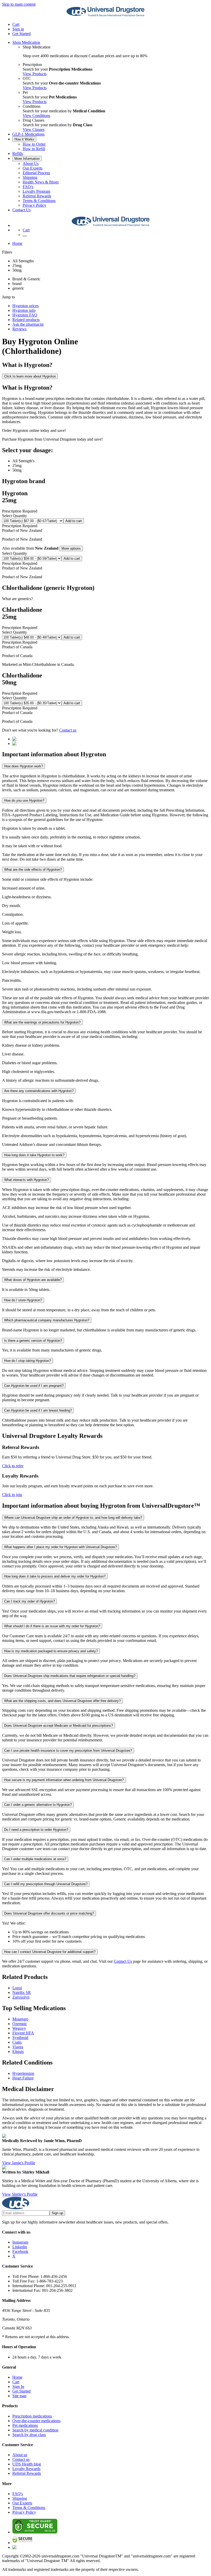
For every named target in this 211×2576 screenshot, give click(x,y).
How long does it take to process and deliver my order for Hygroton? (55, 1576)
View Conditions (36, 116)
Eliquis (18, 2051)
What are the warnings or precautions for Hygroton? (42, 1022)
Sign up (57, 2213)
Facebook (20, 2251)
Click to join (12, 1495)
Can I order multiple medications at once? (35, 1859)
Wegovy (19, 2028)
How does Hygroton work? (24, 766)
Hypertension (23, 2073)
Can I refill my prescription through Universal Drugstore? (46, 1884)
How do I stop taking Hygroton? (28, 1361)
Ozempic (20, 2024)
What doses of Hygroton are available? (33, 1280)
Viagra (18, 2047)
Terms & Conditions (39, 201)
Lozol (17, 1988)
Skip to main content (19, 4)
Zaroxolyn (21, 1997)
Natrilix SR (22, 1992)
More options (71, 548)
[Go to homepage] (105, 16)
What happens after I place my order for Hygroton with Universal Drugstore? (60, 1547)
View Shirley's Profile (20, 2194)
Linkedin (20, 2247)
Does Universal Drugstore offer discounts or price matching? (49, 1913)
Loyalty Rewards (26, 2469)
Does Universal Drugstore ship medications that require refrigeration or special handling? (70, 1676)
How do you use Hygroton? (24, 800)
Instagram (20, 2242)
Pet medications (25, 2425)
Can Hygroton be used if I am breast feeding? (38, 1410)
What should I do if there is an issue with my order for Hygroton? (52, 1626)
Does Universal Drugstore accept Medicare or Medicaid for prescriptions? (59, 1726)
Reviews (19, 329)
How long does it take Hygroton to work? (34, 1155)
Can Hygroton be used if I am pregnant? (34, 1386)
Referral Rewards (37, 196)
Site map (19, 2396)
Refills (18, 153)
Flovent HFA (23, 2033)
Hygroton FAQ (25, 315)
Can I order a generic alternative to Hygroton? (38, 1805)
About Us (31, 163)
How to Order (34, 144)
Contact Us (21, 210)
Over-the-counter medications (36, 2421)
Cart (16, 2382)
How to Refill (34, 149)
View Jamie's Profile (19, 2163)
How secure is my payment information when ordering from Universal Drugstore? (64, 1780)
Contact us (68, 730)
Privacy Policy (34, 205)
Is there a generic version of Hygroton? (33, 1341)
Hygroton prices (25, 306)
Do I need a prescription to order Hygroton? (36, 1830)
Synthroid (20, 2038)
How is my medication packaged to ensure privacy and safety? (51, 1651)
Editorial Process (36, 173)
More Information (27, 159)
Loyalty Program (36, 191)
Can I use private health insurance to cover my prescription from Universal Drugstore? (68, 1751)
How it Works (24, 139)
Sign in (18, 29)
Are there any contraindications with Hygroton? (39, 1091)
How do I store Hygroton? (23, 1300)
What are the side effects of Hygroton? (33, 870)
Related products (26, 320)
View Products (35, 74)
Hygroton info (24, 310)
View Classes (34, 129)
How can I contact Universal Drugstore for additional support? (50, 1952)
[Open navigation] (25, 236)
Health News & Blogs (41, 182)
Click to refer (13, 1466)
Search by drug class (29, 2435)
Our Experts (33, 168)
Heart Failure (23, 2078)
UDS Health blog (27, 2464)
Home (17, 243)
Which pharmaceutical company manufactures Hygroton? (47, 1320)
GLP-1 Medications (28, 134)
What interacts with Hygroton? (27, 1180)
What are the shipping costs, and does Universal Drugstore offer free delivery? (62, 1701)
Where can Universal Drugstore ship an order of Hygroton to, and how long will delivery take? (73, 1518)
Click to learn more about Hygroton (30, 376)
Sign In (18, 2386)
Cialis (17, 2042)
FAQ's (28, 187)
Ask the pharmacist (28, 324)
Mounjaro (20, 2019)
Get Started (21, 34)
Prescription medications (32, 2416)
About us (20, 2455)
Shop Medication (26, 42)
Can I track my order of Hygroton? (29, 1601)
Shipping (30, 177)
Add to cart (74, 521)
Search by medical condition (35, 2430)
